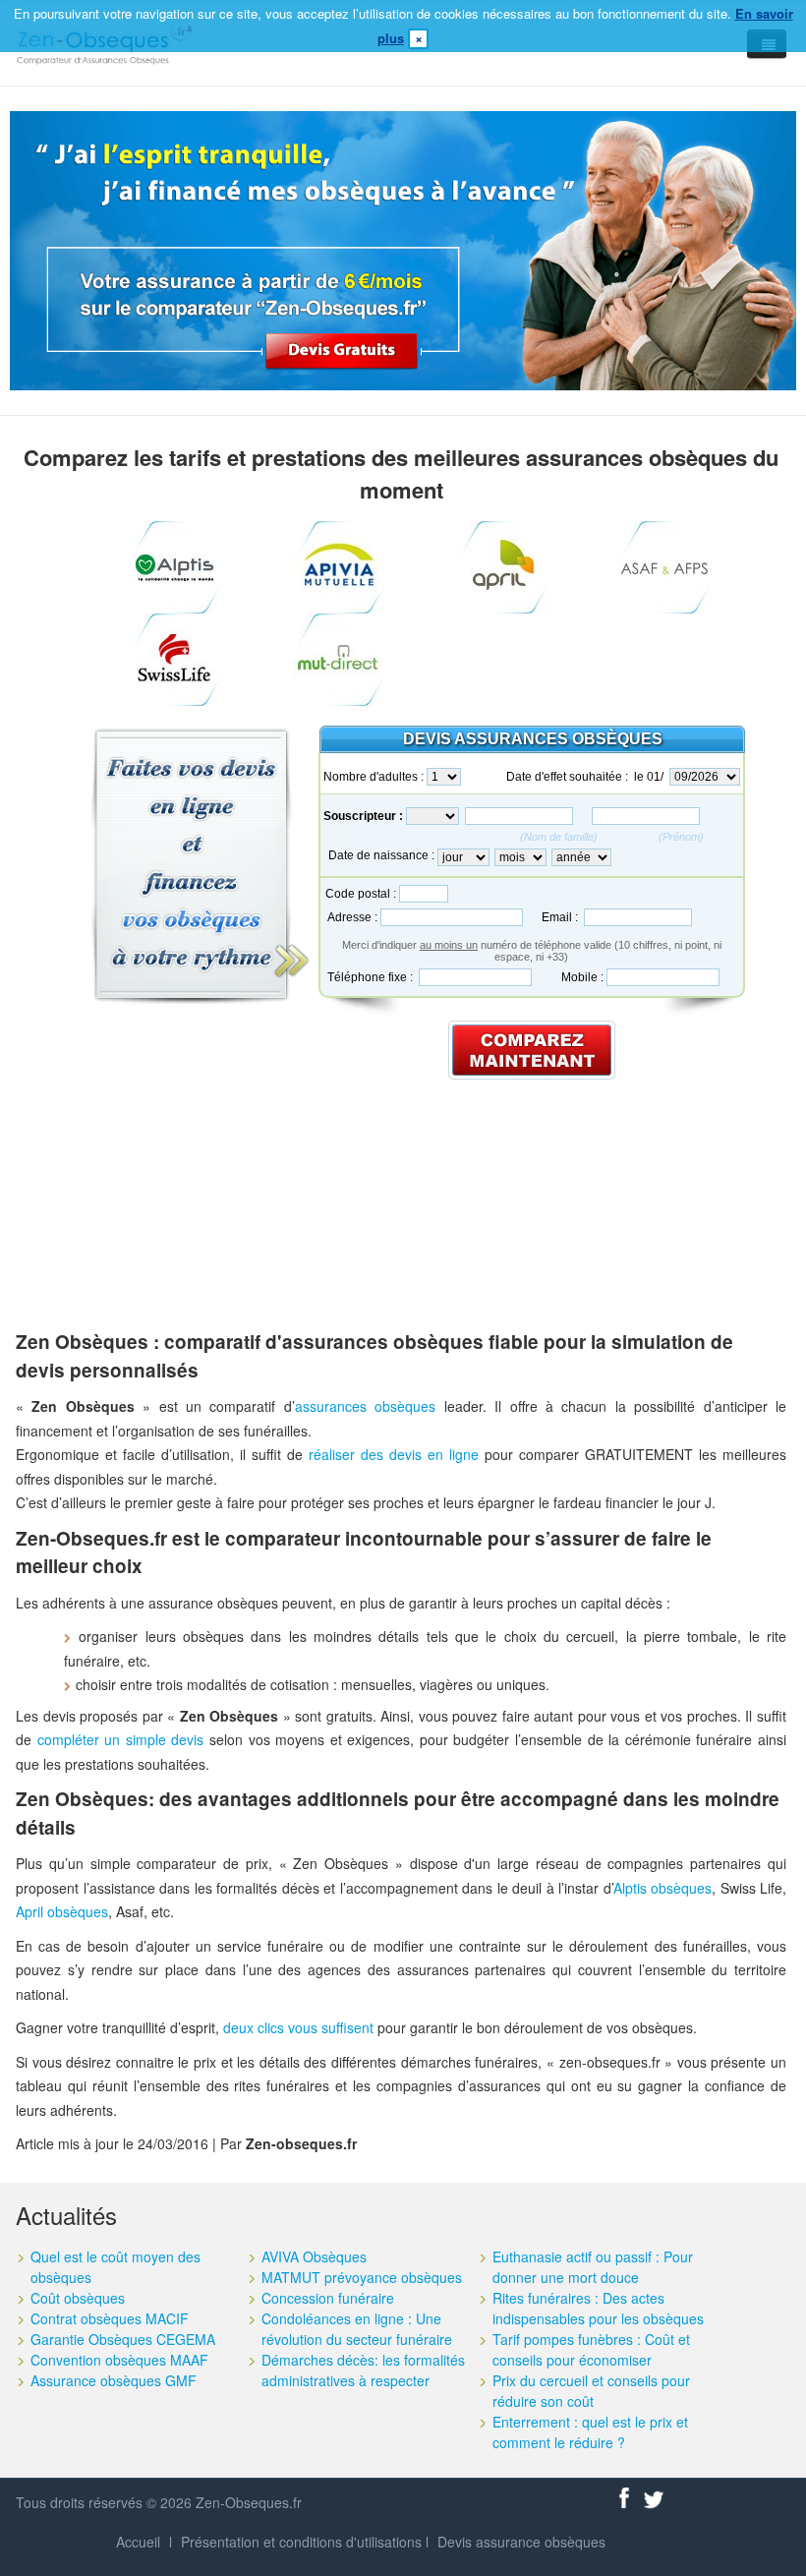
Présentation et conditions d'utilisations (301, 2542)
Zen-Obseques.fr (249, 2502)
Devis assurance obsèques (521, 2542)
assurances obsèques (365, 1406)
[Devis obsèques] (403, 248)
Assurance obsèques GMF (114, 2380)
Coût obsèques (78, 2298)
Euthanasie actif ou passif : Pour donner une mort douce (593, 2267)
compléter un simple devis (121, 1739)
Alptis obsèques (663, 1888)
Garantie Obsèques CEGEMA (123, 2339)
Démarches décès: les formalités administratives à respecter (363, 2370)
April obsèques (62, 1911)
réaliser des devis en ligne (394, 1454)
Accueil (138, 2542)
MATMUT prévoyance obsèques (362, 2277)
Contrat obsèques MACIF (110, 2318)
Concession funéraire (328, 2298)
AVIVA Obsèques (314, 2256)
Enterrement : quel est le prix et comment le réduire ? (590, 2432)
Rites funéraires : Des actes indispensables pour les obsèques (598, 2308)
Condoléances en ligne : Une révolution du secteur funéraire (357, 2329)
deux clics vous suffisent (298, 2027)
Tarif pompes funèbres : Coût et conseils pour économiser (591, 2349)
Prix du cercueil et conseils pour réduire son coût (591, 2391)
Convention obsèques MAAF (119, 2360)
